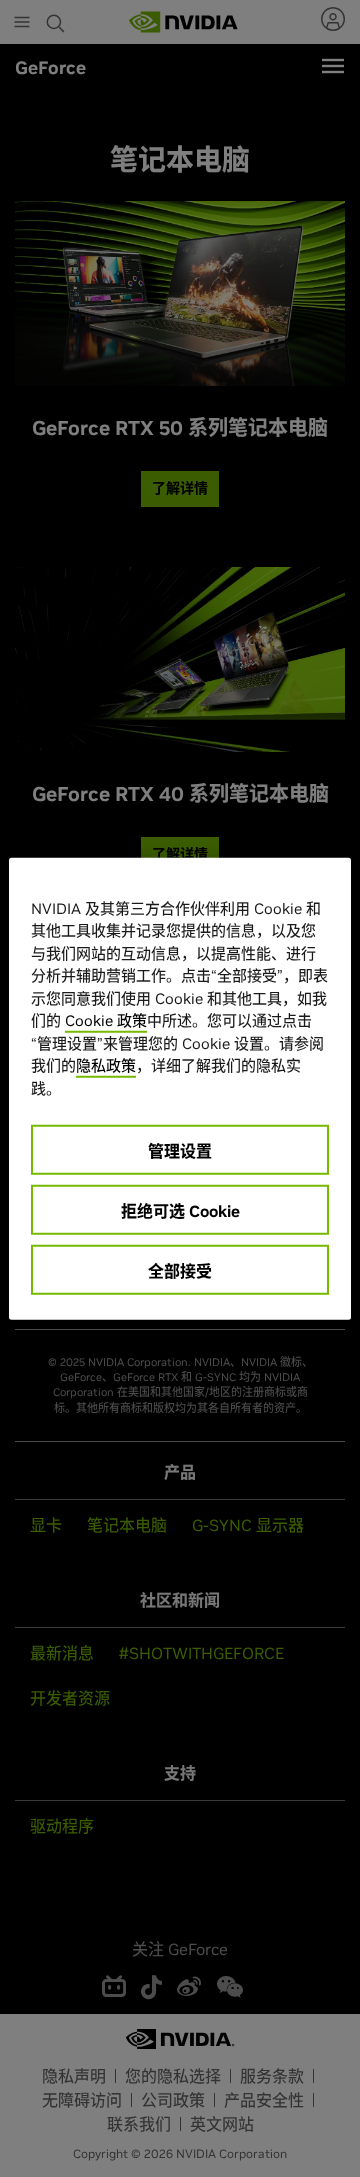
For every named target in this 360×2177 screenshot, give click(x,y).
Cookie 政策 (106, 1020)
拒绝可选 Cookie (180, 1211)
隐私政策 (106, 1065)
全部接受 (180, 1271)
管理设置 (180, 1151)
